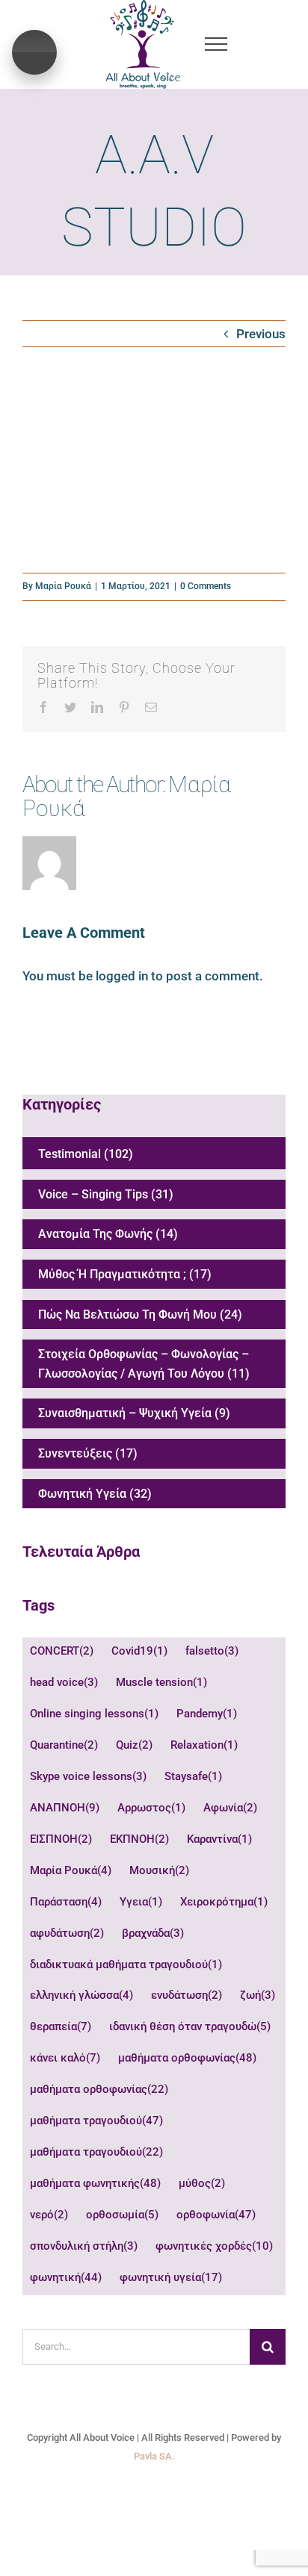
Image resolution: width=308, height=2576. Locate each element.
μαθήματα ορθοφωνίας (187, 2058)
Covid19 (139, 1651)
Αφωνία (230, 1808)
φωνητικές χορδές (214, 2246)
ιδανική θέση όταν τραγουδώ (190, 2026)
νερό (49, 2215)
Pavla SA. (154, 2456)
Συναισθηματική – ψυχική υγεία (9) (134, 1413)
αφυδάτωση (67, 1933)
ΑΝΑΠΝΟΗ (65, 1808)
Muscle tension (161, 1682)
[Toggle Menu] (216, 44)
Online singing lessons (94, 1714)
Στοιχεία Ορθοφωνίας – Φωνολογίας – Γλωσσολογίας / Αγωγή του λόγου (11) (144, 1364)
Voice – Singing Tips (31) (106, 1194)
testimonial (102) (86, 1154)
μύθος (202, 2183)
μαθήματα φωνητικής (95, 2183)
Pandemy (207, 1714)
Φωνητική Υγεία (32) (95, 1494)
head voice (64, 1682)
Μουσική (159, 1870)
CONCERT (62, 1651)
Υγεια (141, 1902)
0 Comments (206, 586)
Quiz (134, 1745)
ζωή (258, 1995)
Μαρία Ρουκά (63, 586)
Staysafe (193, 1776)
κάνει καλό (65, 2058)
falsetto (212, 1651)
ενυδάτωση (187, 1995)
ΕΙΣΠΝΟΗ (61, 1839)
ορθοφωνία (216, 2215)
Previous (261, 334)
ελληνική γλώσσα (81, 1995)
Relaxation (204, 1745)
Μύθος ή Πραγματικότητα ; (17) (125, 1274)
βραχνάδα (153, 1933)
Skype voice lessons (88, 1776)
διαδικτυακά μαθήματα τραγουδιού (126, 1964)
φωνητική (66, 2277)
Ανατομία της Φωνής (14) (108, 1234)
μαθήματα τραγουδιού (96, 2121)
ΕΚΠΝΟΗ (139, 1839)
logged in (122, 976)
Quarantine (64, 1745)
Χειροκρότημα (224, 1902)
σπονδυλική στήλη (84, 2246)
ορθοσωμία (122, 2215)
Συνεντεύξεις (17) (88, 1453)
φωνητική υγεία (171, 2277)
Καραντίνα (219, 1839)
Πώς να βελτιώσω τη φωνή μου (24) (140, 1315)
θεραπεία (61, 2026)
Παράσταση (66, 1902)
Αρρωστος (151, 1808)
